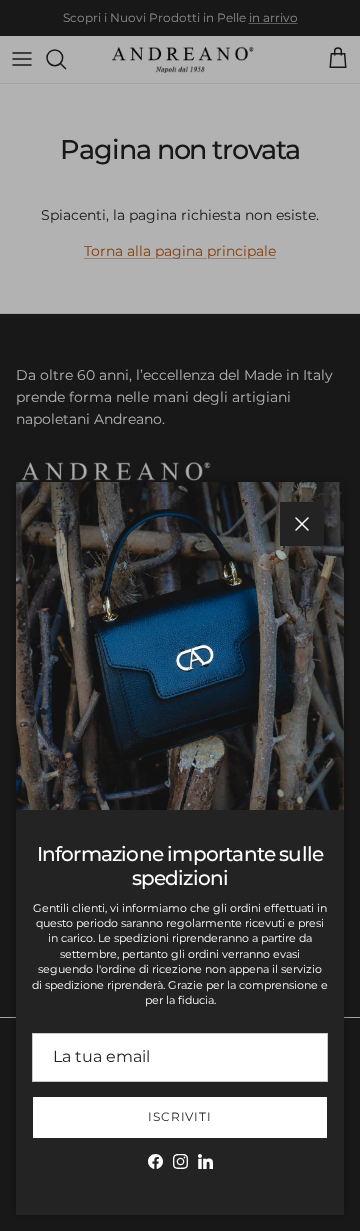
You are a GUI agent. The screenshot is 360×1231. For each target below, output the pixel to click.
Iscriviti (180, 1116)
